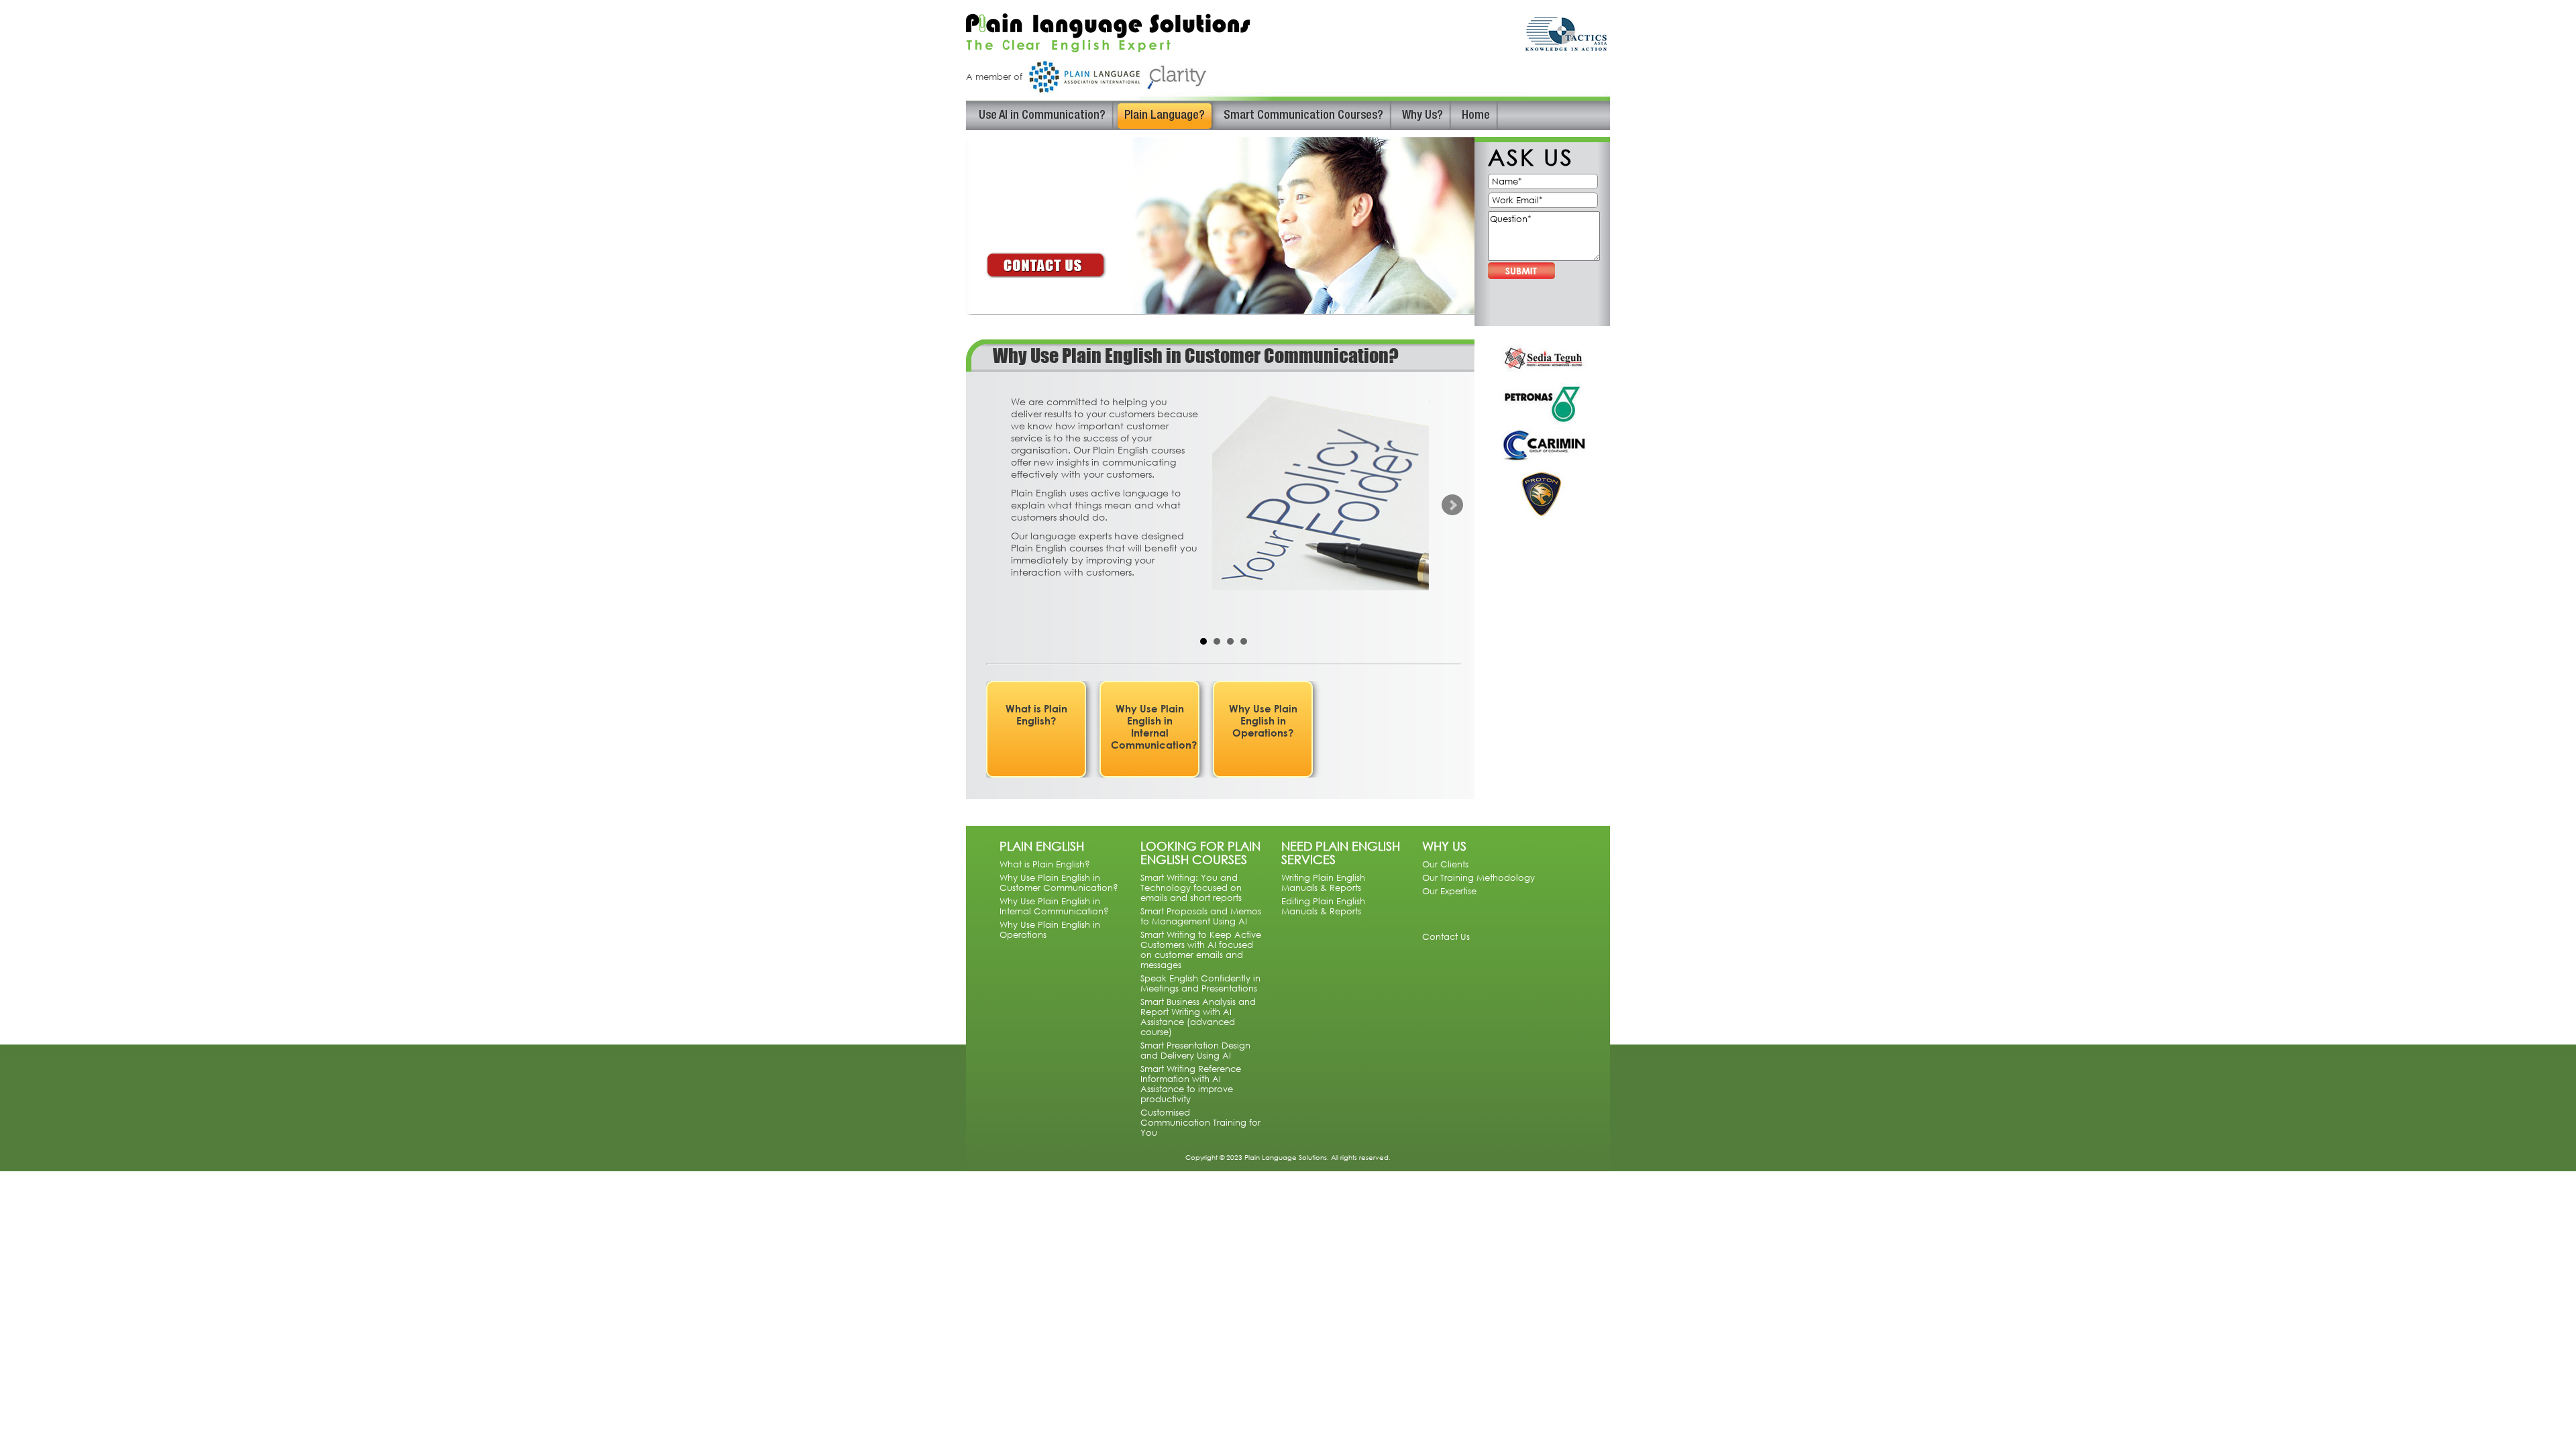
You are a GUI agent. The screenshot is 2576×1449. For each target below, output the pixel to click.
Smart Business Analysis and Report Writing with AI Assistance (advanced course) (1198, 1017)
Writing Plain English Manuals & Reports (1323, 883)
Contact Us (1446, 936)
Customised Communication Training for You (1200, 1123)
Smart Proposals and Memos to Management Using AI (1201, 916)
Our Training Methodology (1479, 878)
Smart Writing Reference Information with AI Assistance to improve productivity (1191, 1084)
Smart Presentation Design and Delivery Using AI (1195, 1051)
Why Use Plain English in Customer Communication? (1059, 883)
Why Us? (1423, 116)
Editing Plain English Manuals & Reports (1323, 906)
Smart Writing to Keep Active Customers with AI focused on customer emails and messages (1201, 950)
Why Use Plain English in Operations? (1263, 720)
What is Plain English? (1036, 714)
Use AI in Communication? (1042, 116)
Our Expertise (1449, 891)
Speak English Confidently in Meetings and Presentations (1200, 983)
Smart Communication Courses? (1303, 116)
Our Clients (1445, 864)
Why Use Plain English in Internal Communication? (1154, 727)
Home (1476, 116)
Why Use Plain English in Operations (1050, 930)
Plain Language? (1165, 116)
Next (1452, 505)
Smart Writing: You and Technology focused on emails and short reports (1191, 888)
